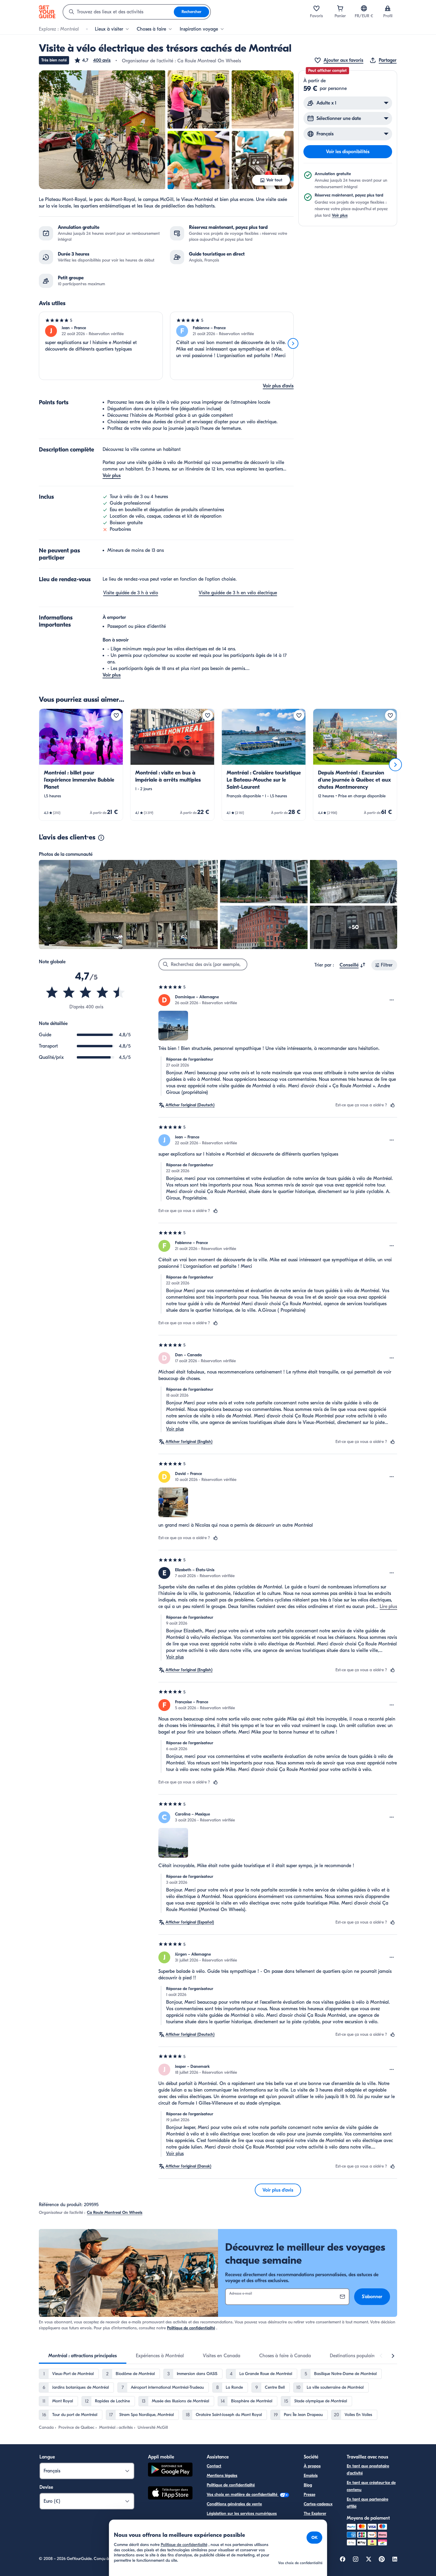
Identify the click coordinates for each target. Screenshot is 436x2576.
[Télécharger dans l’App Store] (170, 2494)
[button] (92, 60)
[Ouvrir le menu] (392, 1000)
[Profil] (388, 8)
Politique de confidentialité (191, 2328)
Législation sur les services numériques (242, 2514)
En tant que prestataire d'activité (368, 2470)
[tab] (83, 2356)
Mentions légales (222, 2476)
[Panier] (340, 8)
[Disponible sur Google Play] (170, 2470)
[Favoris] (316, 8)
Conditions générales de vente (234, 2504)
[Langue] (364, 8)
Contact (214, 2466)
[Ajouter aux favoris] (116, 715)
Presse (310, 2495)
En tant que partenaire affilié (367, 2503)
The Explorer (315, 2514)
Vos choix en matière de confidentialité (243, 2495)
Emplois (311, 2476)
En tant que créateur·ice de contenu (371, 2486)
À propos (312, 2466)
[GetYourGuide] (47, 12)
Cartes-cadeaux (318, 2504)
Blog (308, 2485)
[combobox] (118, 12)
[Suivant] (293, 343)
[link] (81, 765)
